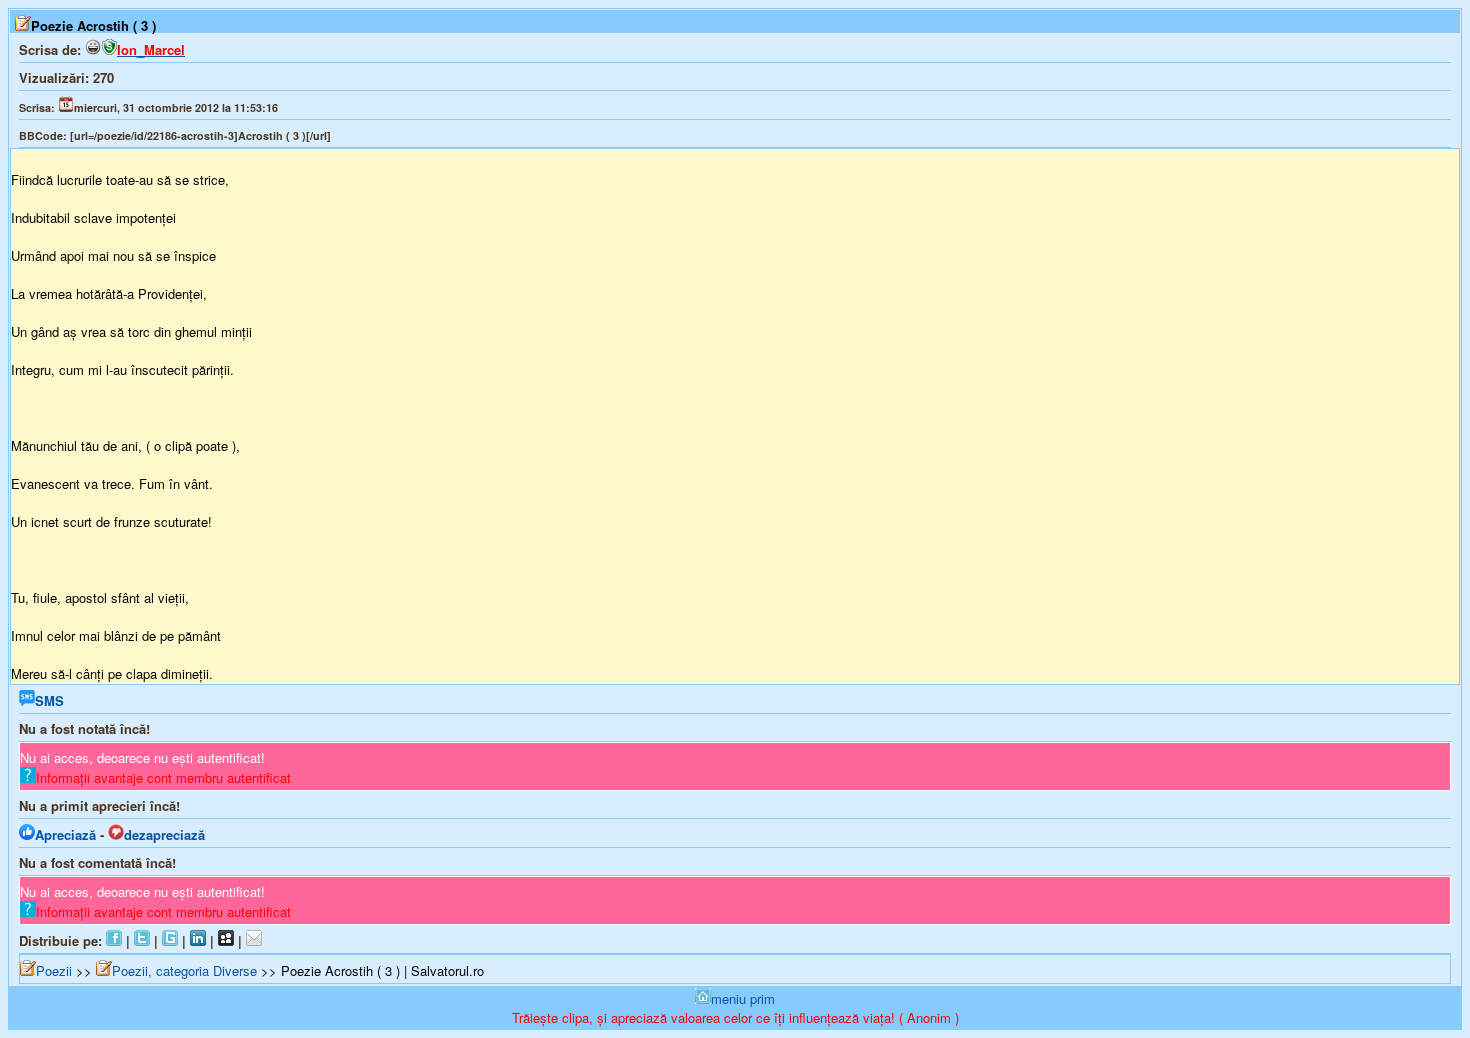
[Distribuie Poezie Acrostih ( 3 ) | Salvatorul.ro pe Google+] (170, 940)
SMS (49, 700)
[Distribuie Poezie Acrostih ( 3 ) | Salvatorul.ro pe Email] (254, 940)
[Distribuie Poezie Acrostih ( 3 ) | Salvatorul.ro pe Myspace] (226, 940)
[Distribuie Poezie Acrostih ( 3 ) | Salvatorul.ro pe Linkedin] (198, 940)
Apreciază (65, 834)
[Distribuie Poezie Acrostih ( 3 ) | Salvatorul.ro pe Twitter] (142, 940)
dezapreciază (164, 834)
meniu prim (743, 998)
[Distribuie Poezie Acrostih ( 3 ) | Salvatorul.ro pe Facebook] (114, 940)
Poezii (54, 970)
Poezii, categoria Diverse (184, 970)
